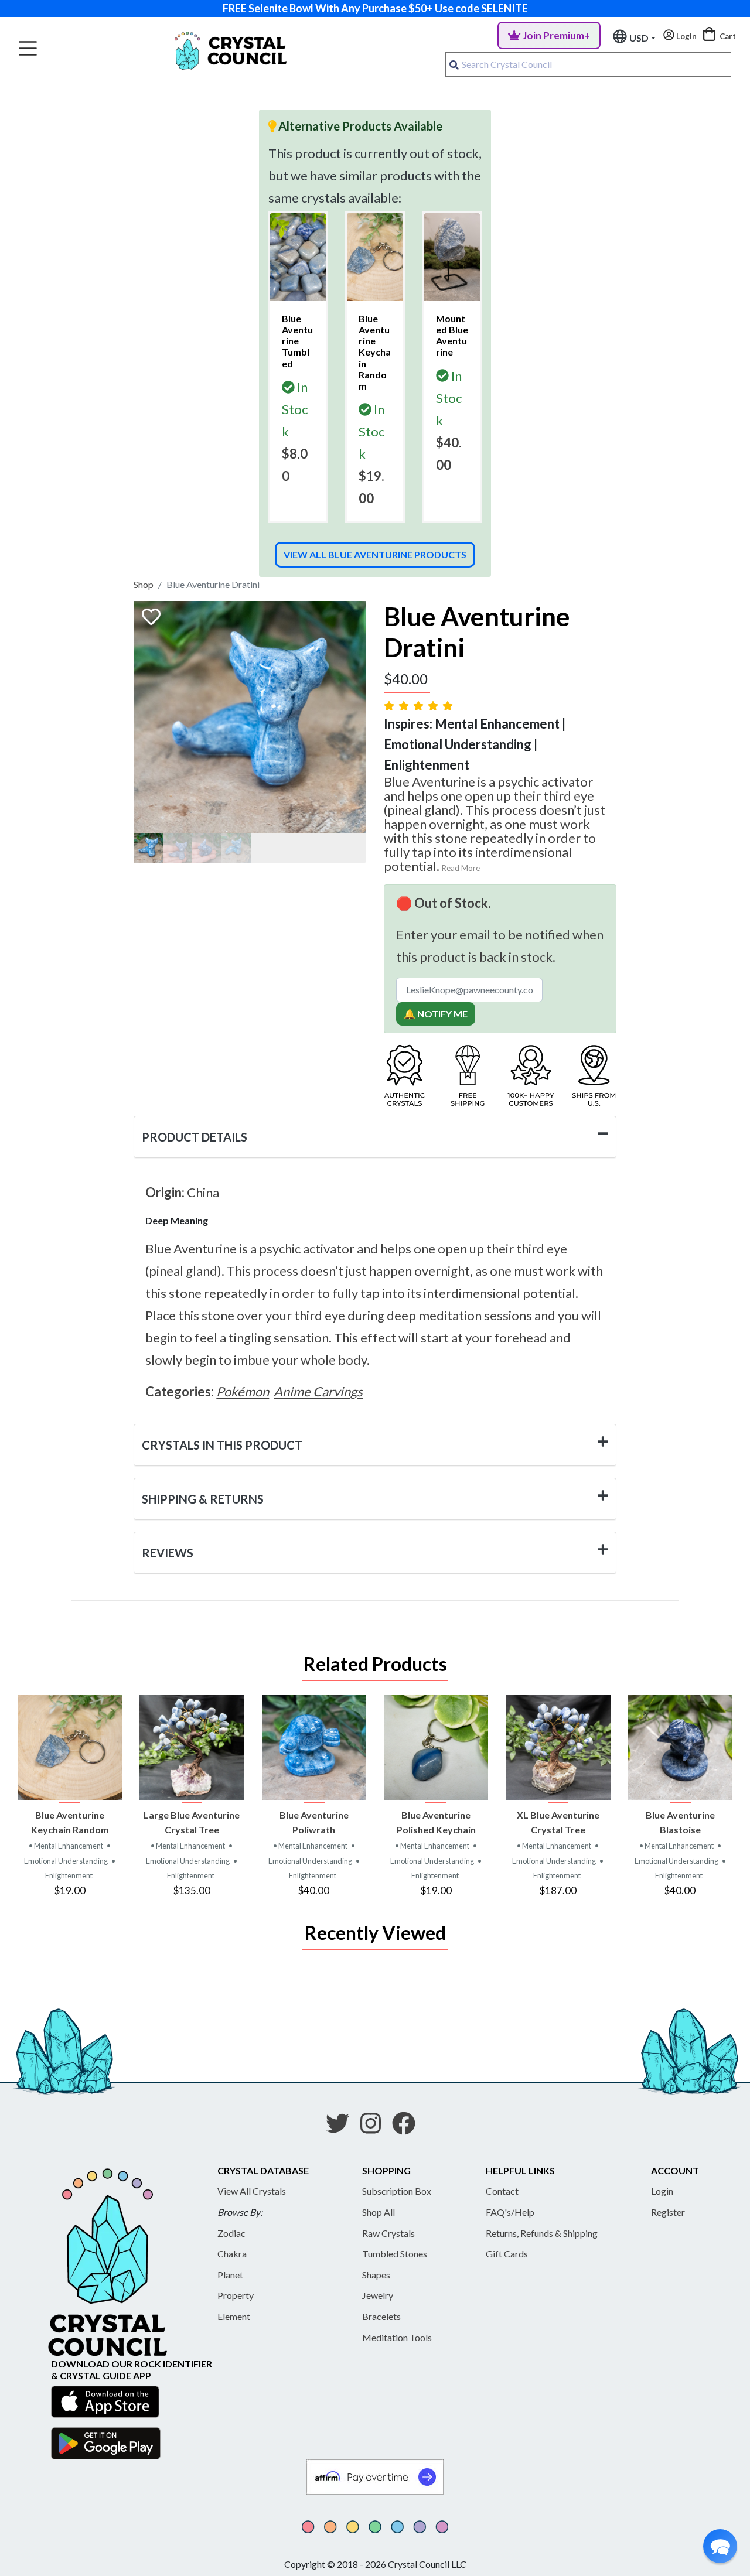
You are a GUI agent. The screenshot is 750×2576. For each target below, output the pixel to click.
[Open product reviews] (420, 706)
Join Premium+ (556, 35)
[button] (720, 2546)
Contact (502, 2191)
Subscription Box (397, 2191)
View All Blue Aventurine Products (375, 554)
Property (236, 2295)
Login (662, 2191)
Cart (727, 36)
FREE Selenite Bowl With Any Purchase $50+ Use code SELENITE (375, 8)
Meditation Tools (397, 2337)
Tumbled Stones (395, 2254)
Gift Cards (507, 2254)
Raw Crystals (388, 2233)
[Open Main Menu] (28, 49)
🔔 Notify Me (436, 1014)
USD (639, 38)
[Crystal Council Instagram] (375, 2127)
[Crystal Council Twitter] (342, 2127)
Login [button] (686, 36)
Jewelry (378, 2295)
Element (234, 2316)
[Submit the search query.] (454, 64)
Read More (461, 868)
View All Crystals (252, 2191)
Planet (230, 2275)
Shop (144, 584)
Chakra (232, 2254)
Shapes (376, 2275)
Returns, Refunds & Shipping (542, 2233)
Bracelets (381, 2316)
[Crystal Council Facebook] (408, 2127)
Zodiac (231, 2233)
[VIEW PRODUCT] (70, 1747)
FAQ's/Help (510, 2212)
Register (668, 2212)
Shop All (379, 2212)
